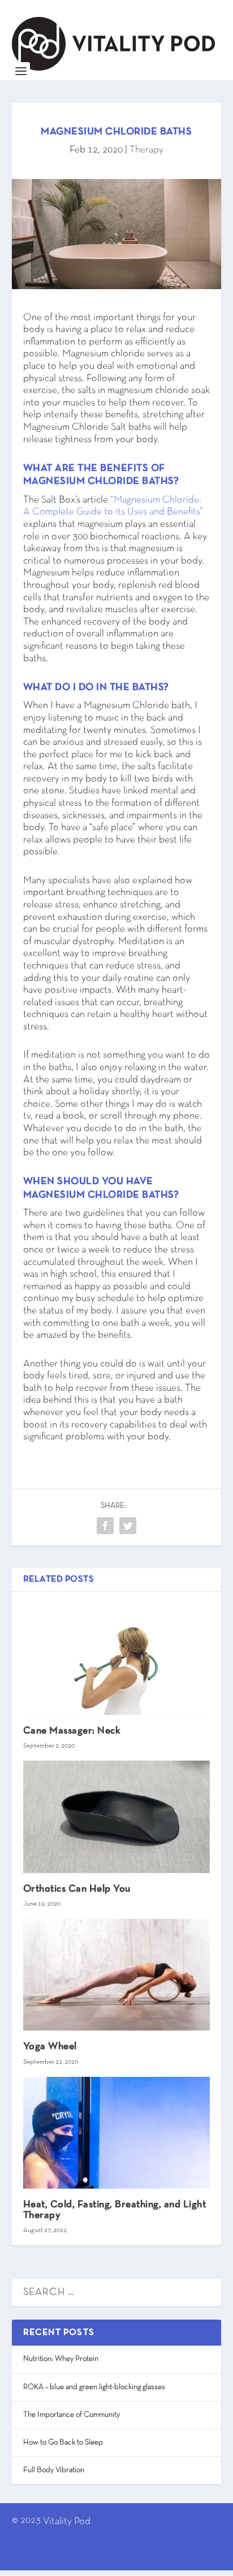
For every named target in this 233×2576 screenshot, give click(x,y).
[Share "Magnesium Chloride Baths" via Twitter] (128, 1526)
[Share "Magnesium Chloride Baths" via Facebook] (105, 1526)
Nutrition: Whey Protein (61, 2359)
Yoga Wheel (50, 2047)
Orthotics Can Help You (77, 1889)
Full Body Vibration (54, 2470)
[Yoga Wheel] (117, 1975)
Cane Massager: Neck (72, 1731)
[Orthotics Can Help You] (117, 1817)
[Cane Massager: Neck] (117, 1659)
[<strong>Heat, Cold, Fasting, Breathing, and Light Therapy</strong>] (117, 2133)
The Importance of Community (72, 2415)
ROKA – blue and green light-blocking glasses (94, 2387)
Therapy (146, 150)
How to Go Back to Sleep (63, 2442)
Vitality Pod (67, 2522)
